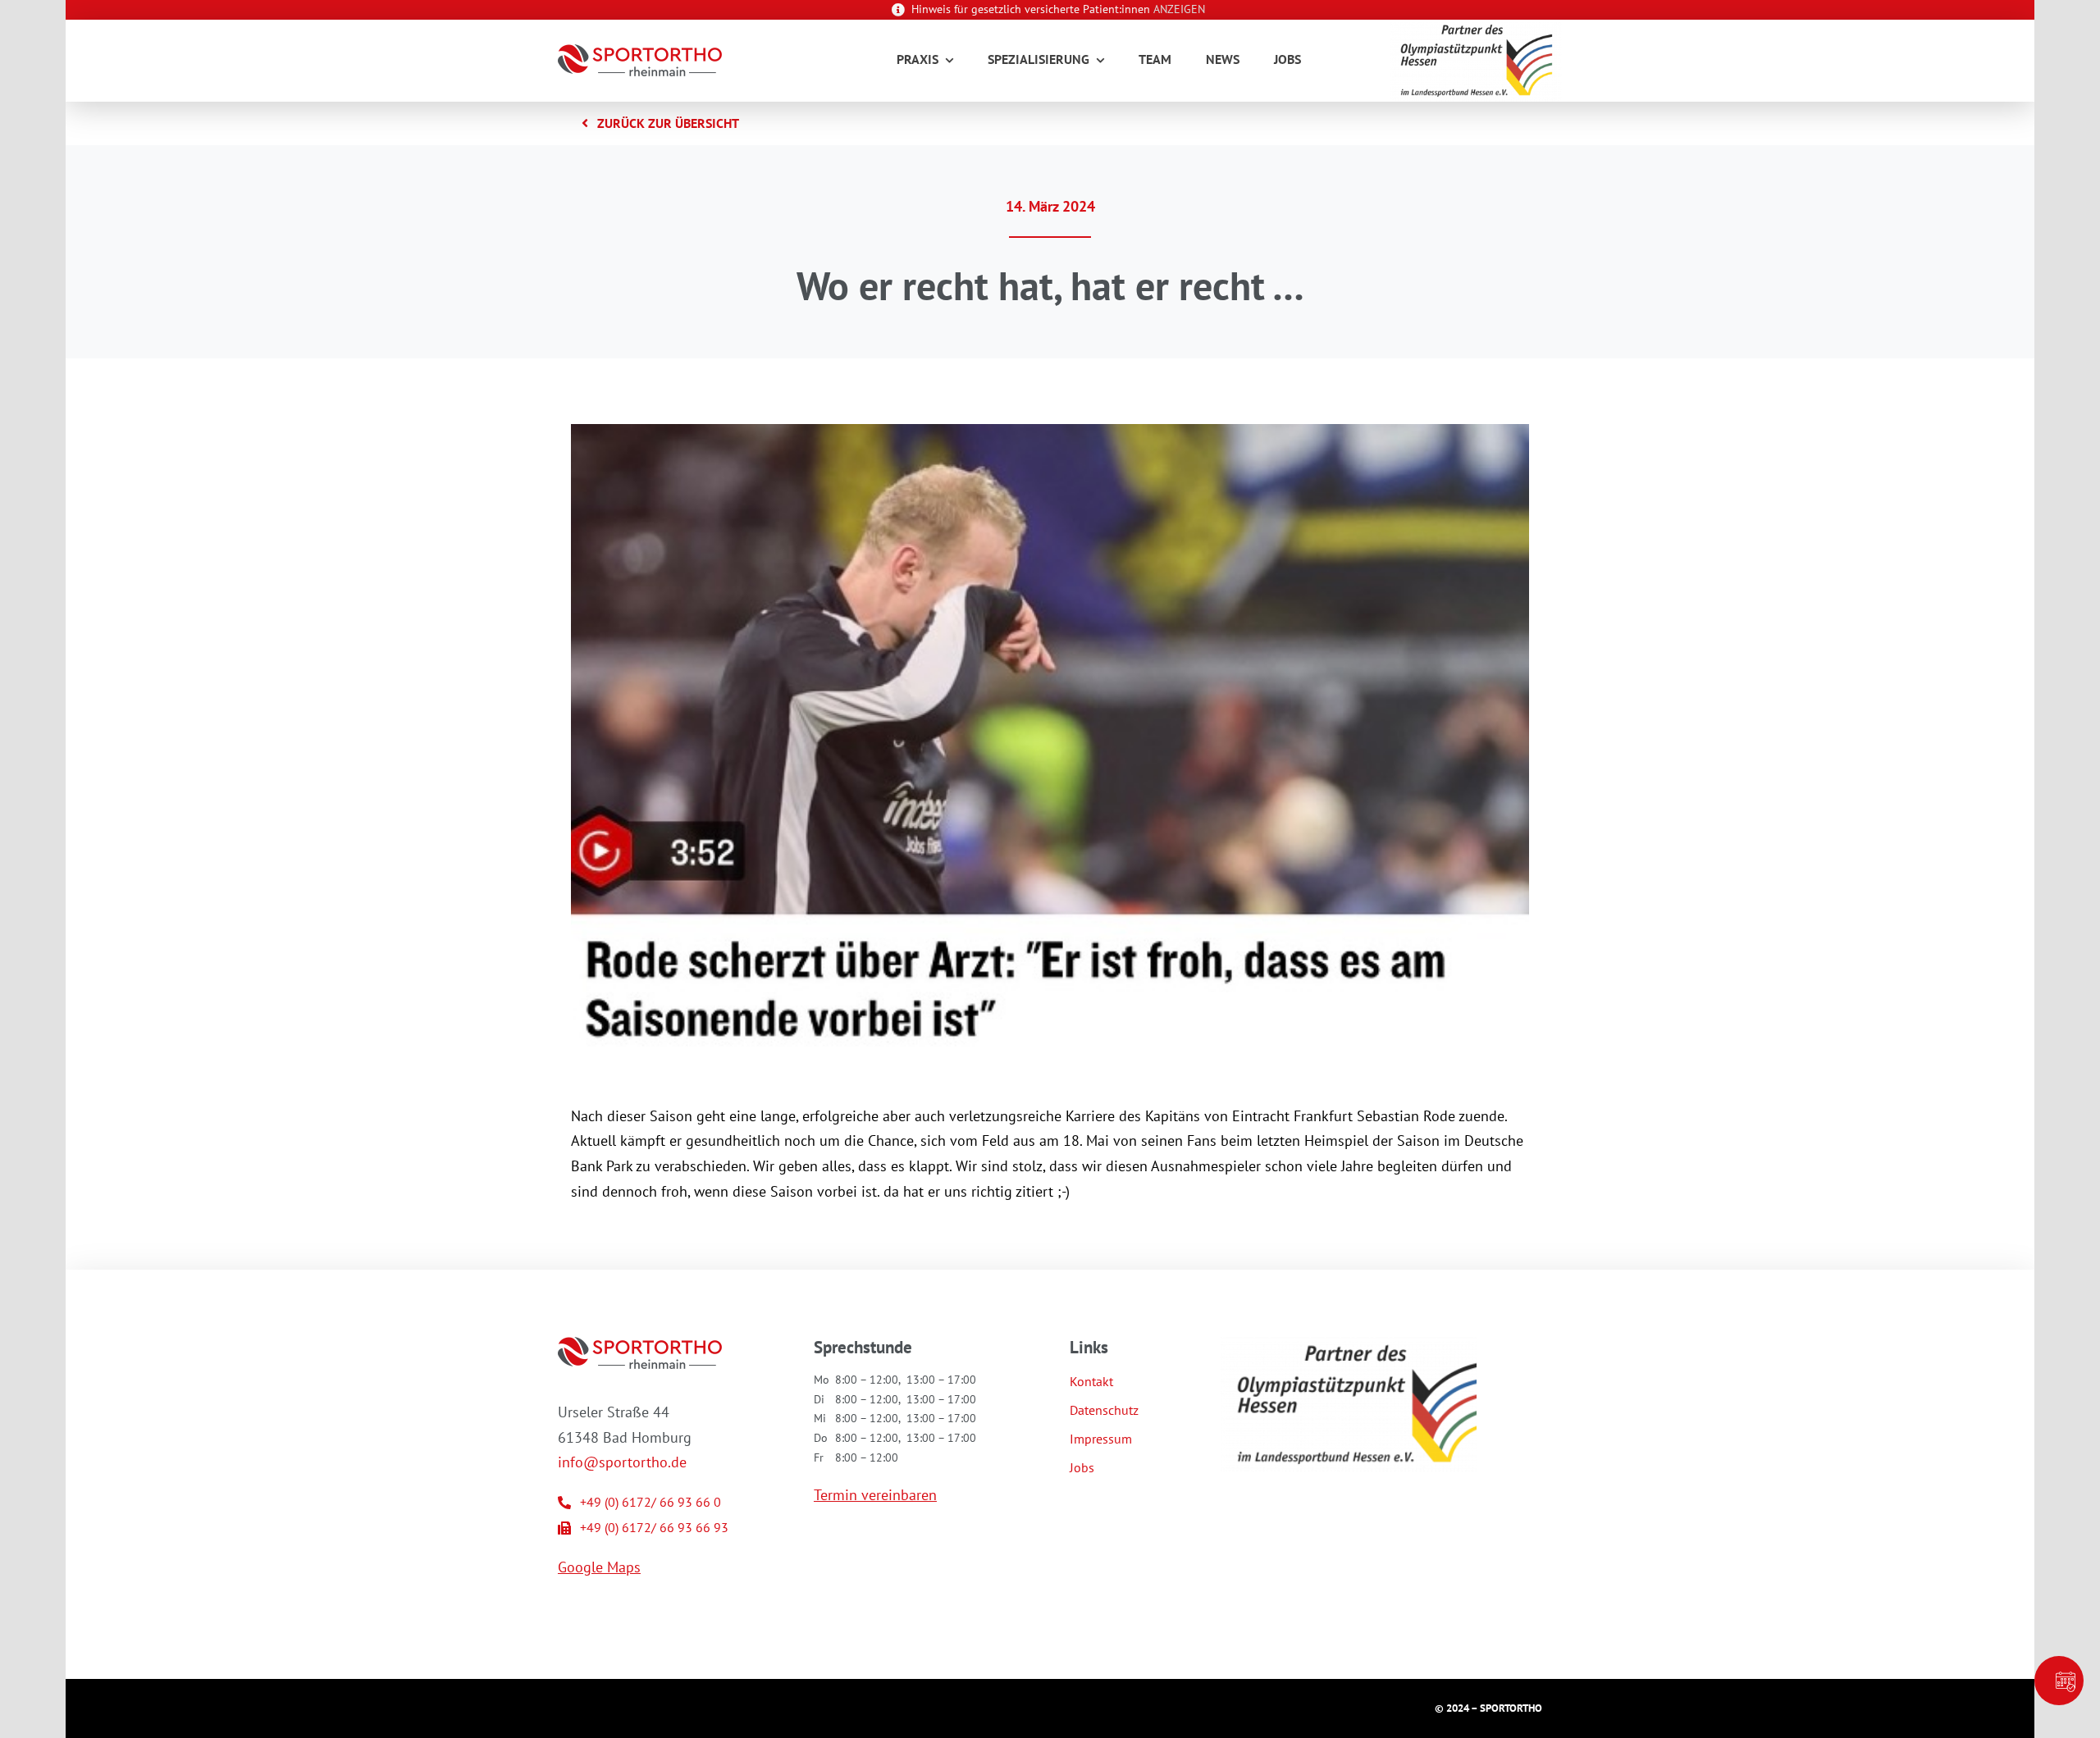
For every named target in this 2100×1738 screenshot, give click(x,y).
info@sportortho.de (622, 1462)
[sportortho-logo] (640, 51)
